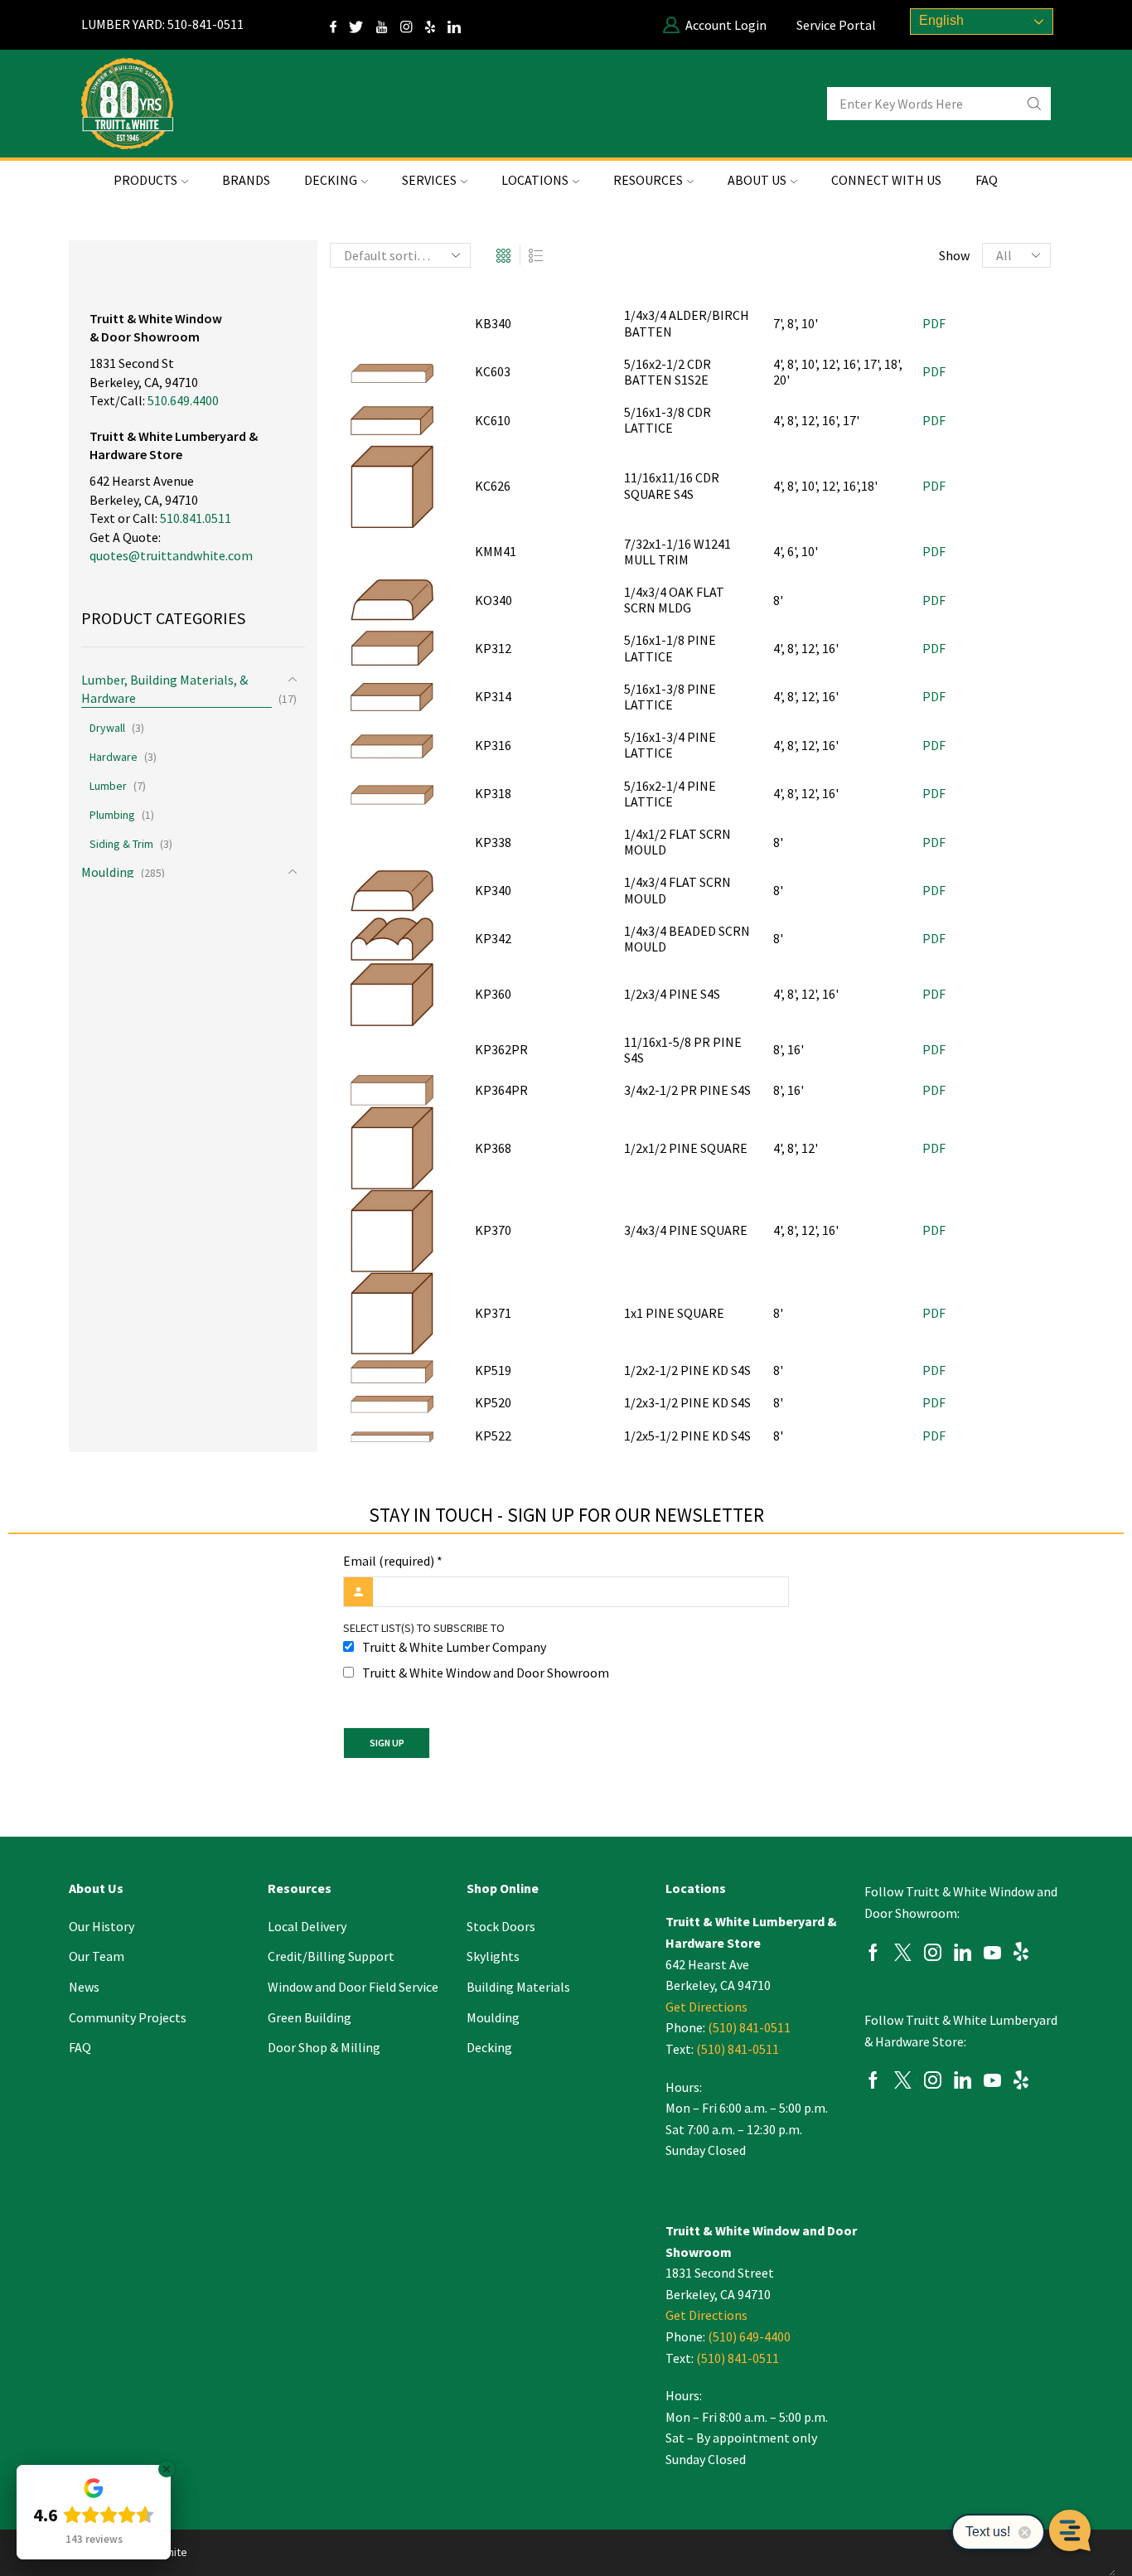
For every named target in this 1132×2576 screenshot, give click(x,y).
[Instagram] (413, 25)
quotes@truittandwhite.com (171, 555)
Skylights (493, 1956)
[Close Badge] (167, 2469)
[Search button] (1034, 104)
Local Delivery (307, 1926)
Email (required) (393, 1561)
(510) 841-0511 (749, 2027)
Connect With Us (886, 180)
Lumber (108, 786)
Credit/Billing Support (331, 1956)
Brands (246, 180)
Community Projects (128, 2017)
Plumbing (112, 815)
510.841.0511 (196, 518)
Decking (489, 2047)
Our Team (97, 1956)
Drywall (107, 728)
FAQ (987, 180)
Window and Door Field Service (353, 1987)
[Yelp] (436, 25)
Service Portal (836, 25)
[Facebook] (873, 1955)
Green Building (310, 2017)
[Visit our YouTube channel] (388, 25)
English (940, 20)
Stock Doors (501, 1926)
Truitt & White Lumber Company (454, 1647)
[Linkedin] (963, 1955)
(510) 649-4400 (749, 2336)
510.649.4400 (183, 400)
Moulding (108, 872)
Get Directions (706, 2007)
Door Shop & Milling (324, 2047)
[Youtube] (992, 1955)
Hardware (114, 757)
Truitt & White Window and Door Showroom (486, 1673)
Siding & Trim (121, 844)
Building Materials (518, 1987)
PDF (934, 323)
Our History (102, 1926)
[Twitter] (363, 25)
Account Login (726, 25)
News (84, 1987)
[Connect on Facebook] (339, 25)
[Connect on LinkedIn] (460, 25)
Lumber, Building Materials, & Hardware (164, 689)
